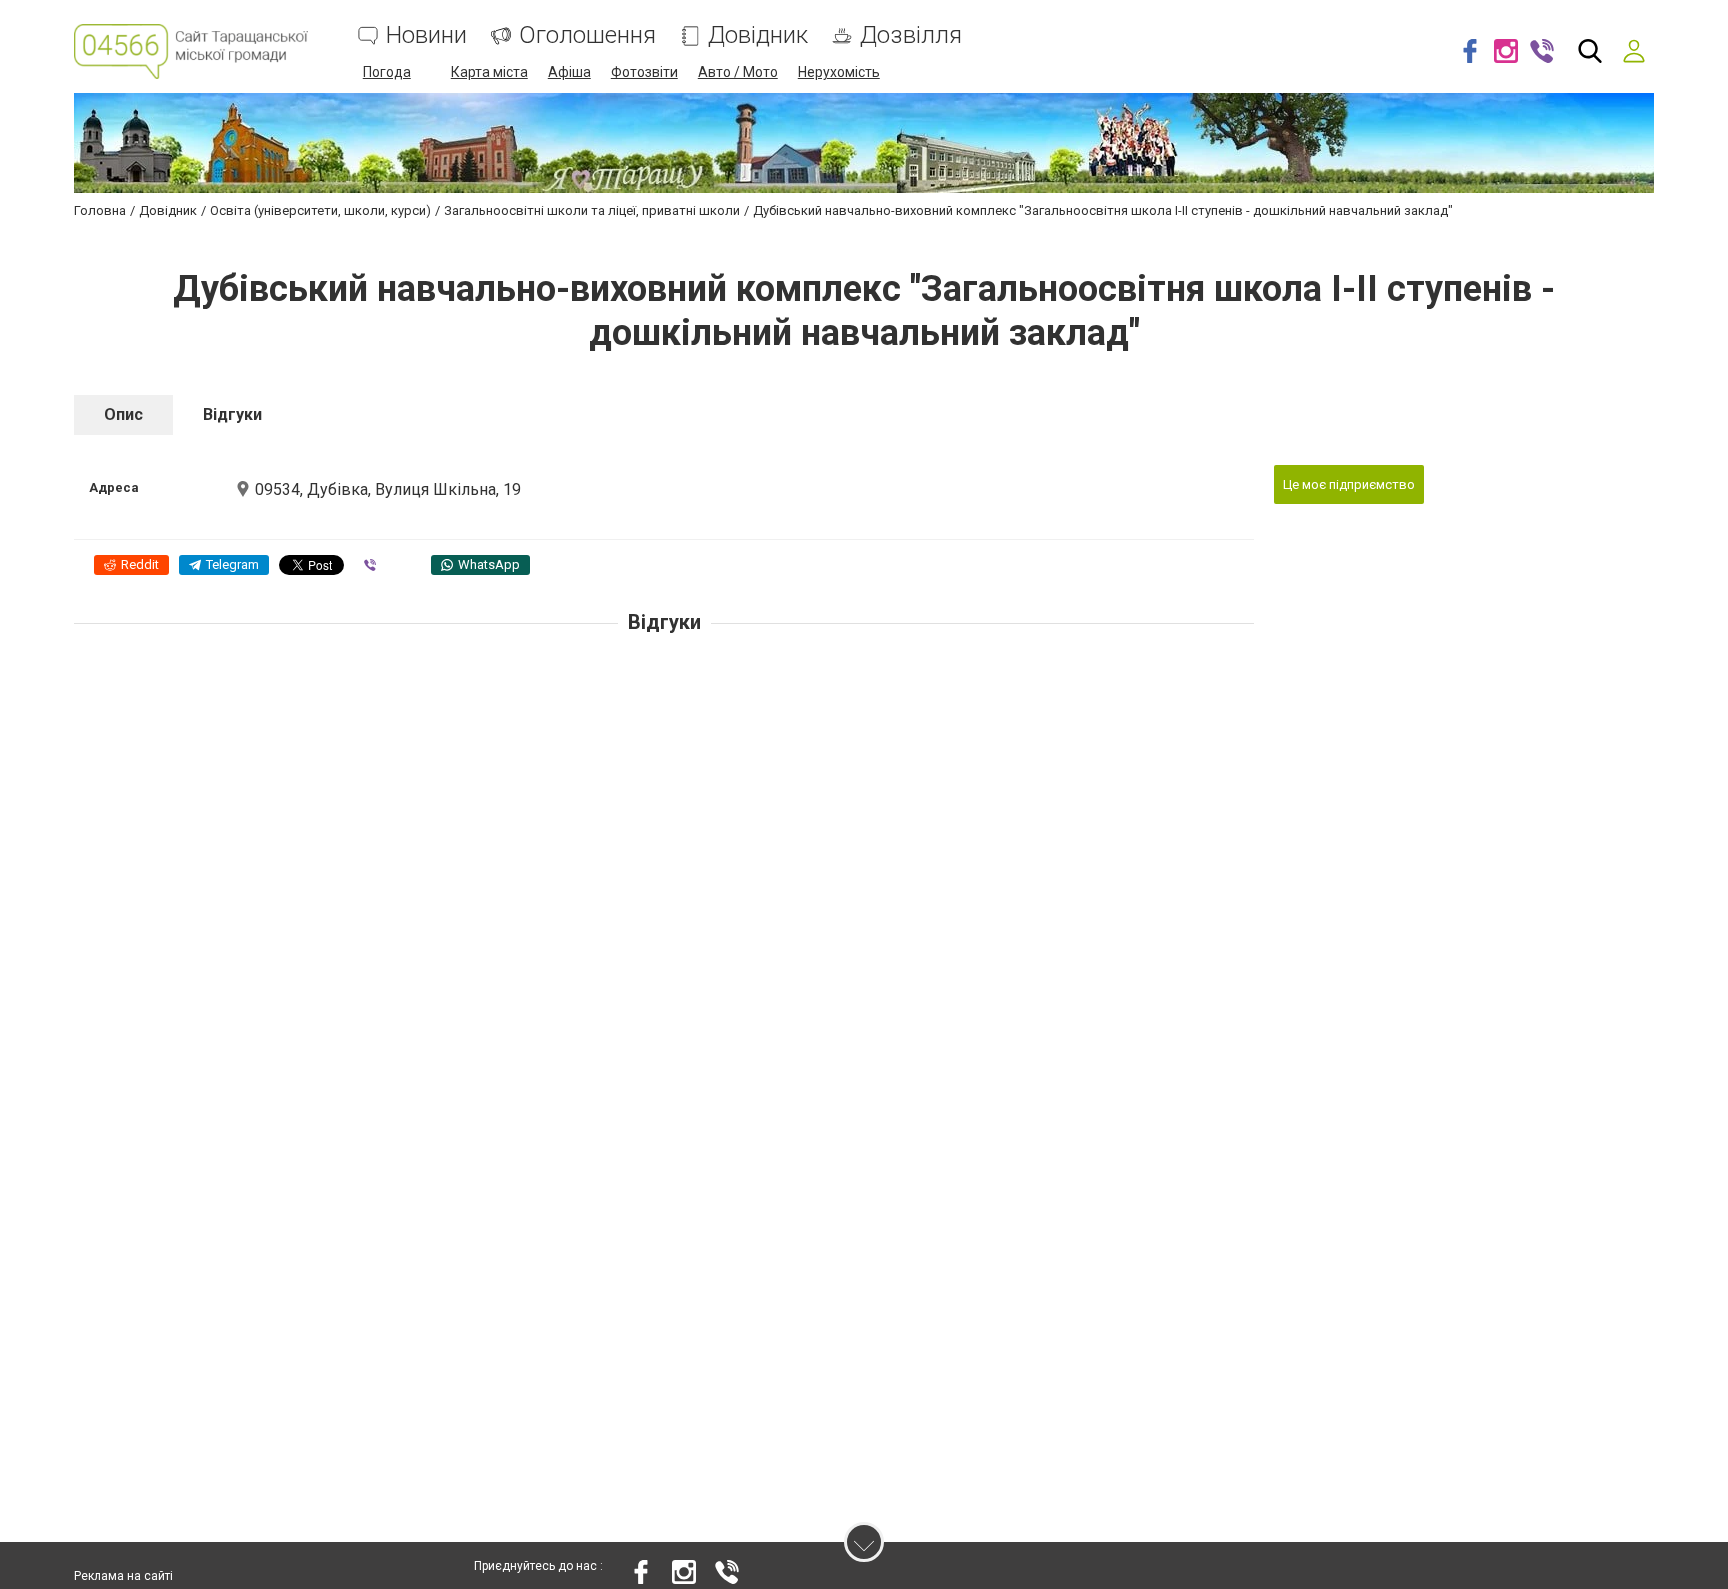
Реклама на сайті (123, 1576)
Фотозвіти (644, 72)
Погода (387, 72)
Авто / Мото (738, 72)
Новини (426, 35)
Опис (123, 414)
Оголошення (587, 35)
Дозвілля (911, 35)
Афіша (569, 72)
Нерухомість (839, 72)
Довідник (758, 35)
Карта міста (489, 72)
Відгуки (232, 414)
